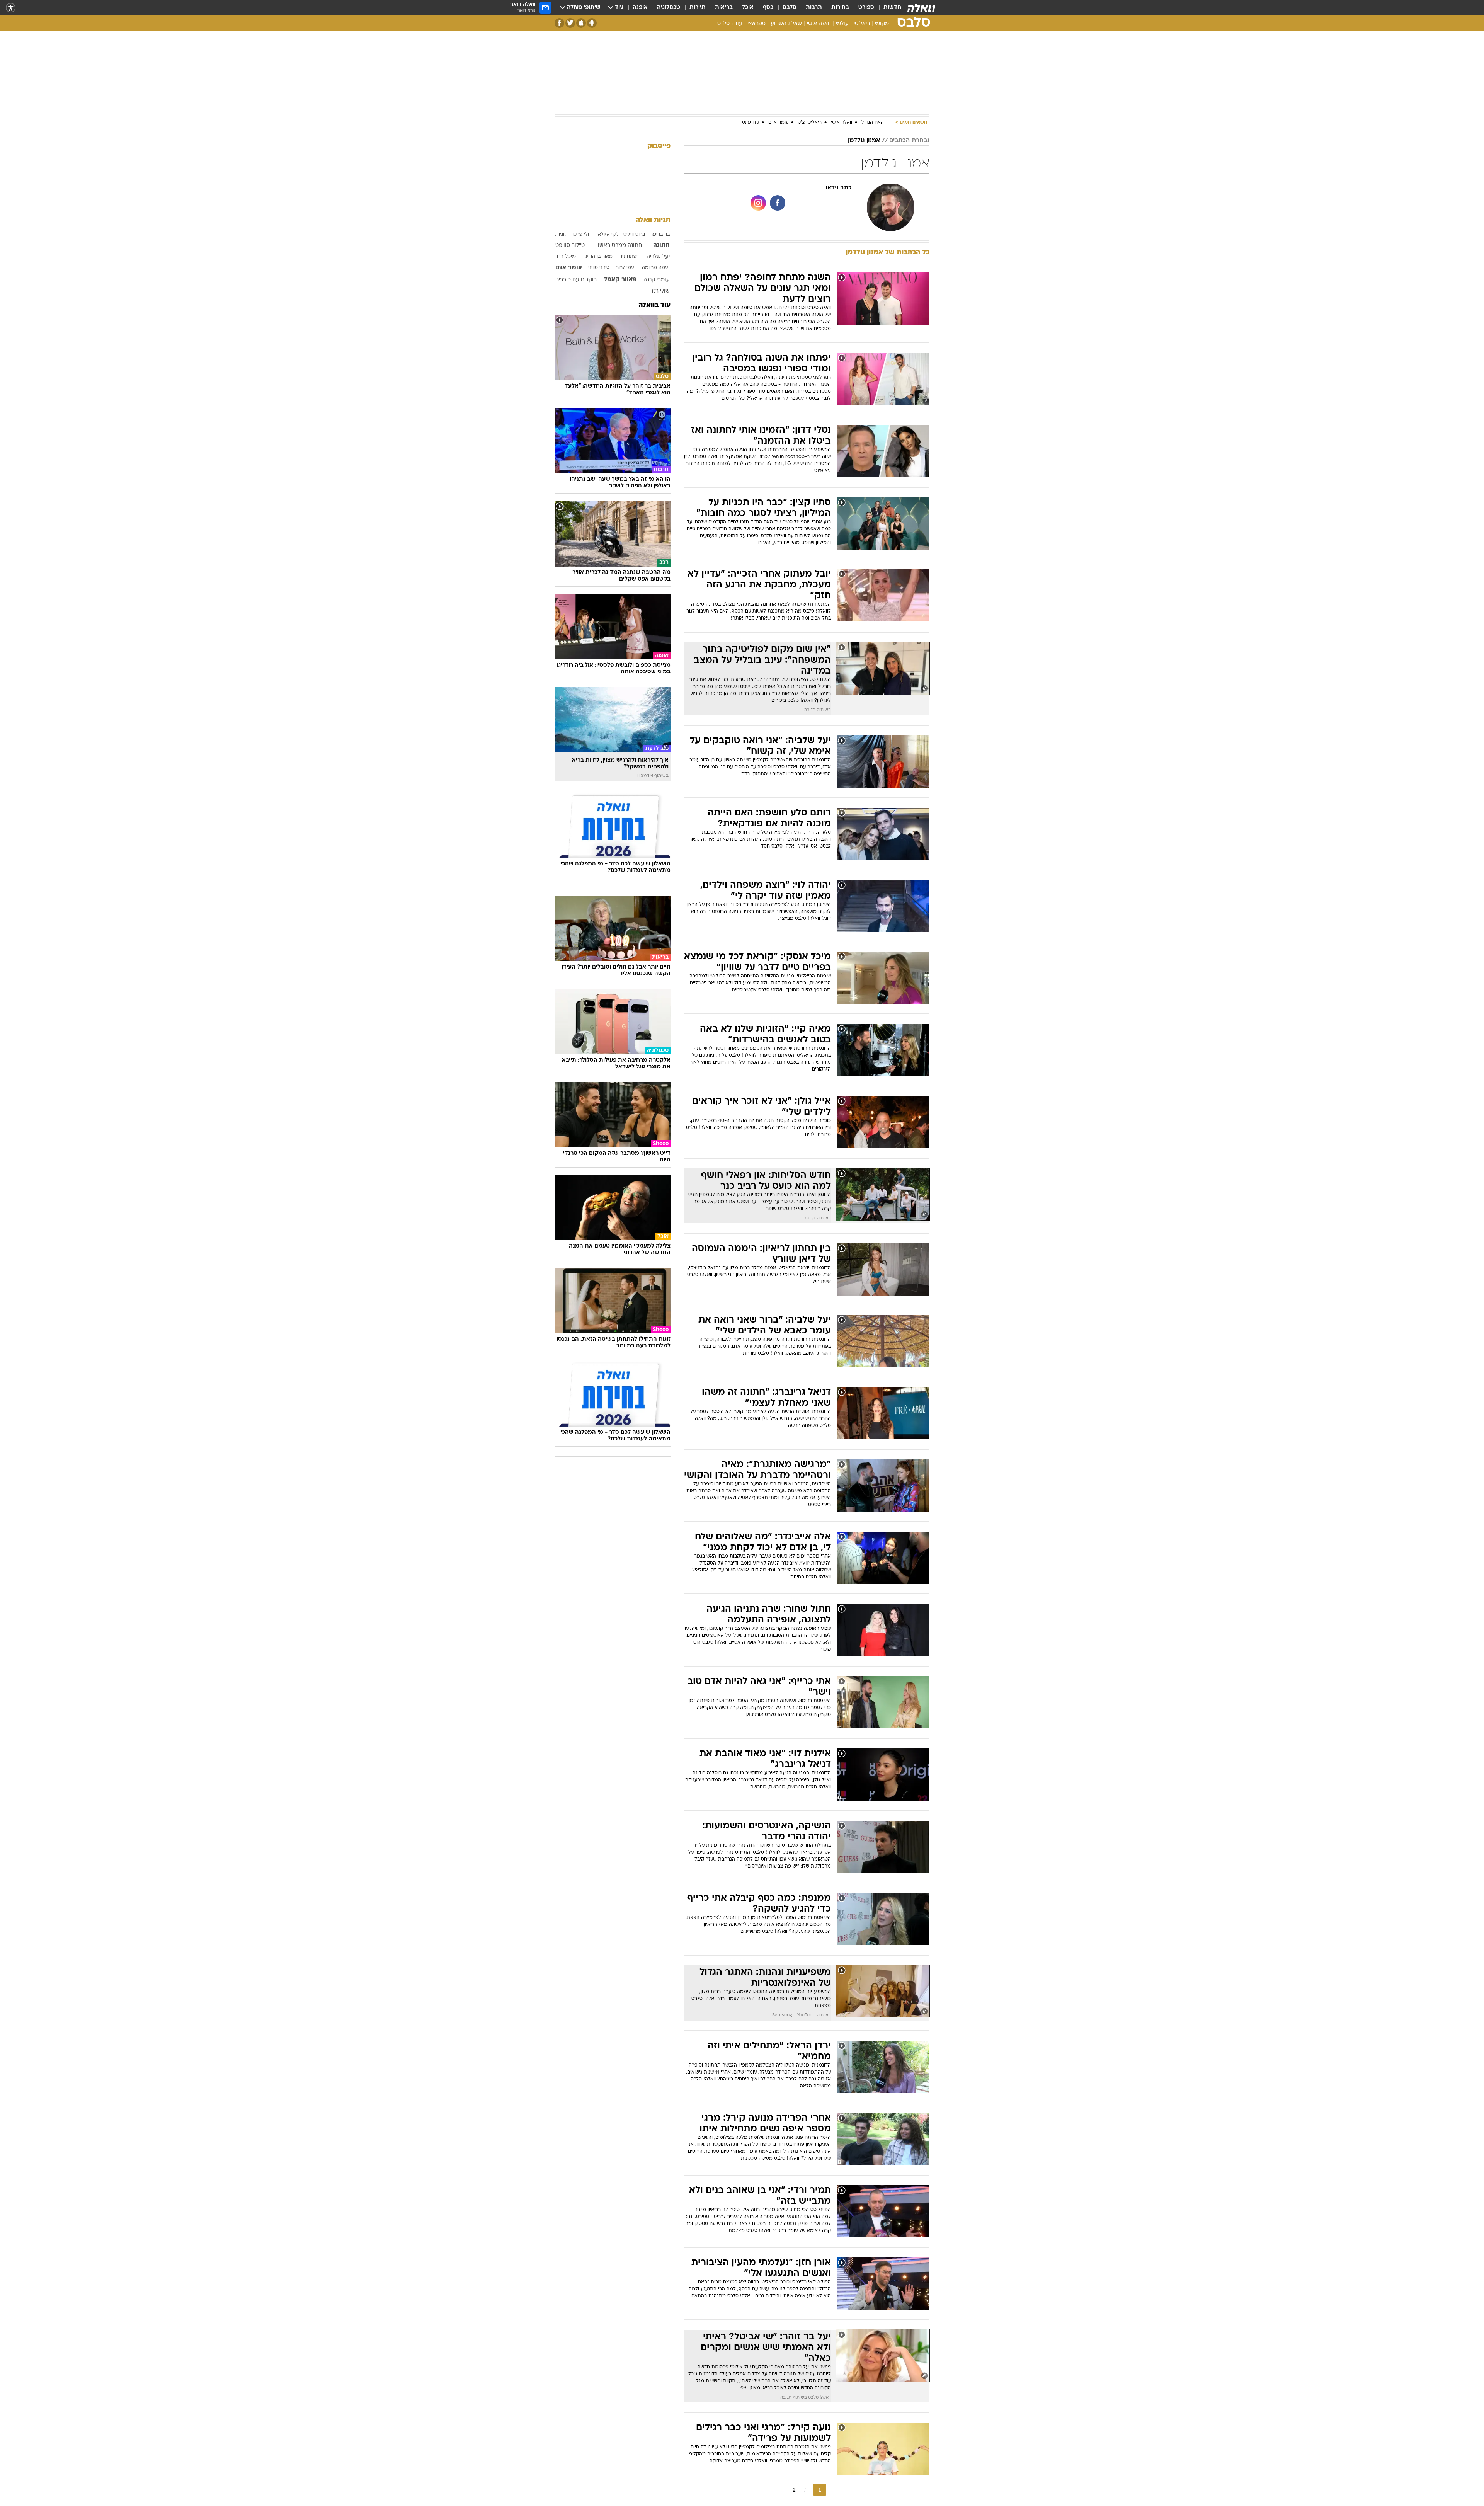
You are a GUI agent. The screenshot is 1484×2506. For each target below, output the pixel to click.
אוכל (748, 8)
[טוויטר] (570, 23)
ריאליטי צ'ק (810, 123)
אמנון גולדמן (864, 141)
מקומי (882, 24)
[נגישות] (11, 8)
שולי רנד (660, 291)
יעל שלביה (658, 257)
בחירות (840, 8)
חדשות (892, 8)
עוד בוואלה (654, 306)
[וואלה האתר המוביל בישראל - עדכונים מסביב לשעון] (921, 8)
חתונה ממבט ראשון (619, 246)
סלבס (790, 8)
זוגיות (561, 235)
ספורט (866, 8)
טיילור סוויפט (570, 246)
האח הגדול (873, 123)
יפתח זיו (629, 257)
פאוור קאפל (620, 280)
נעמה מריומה (656, 268)
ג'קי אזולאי (608, 235)
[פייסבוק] (559, 23)
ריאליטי (862, 24)
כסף (768, 8)
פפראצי (756, 24)
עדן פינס (751, 123)
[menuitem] (888, 8)
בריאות (724, 8)
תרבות (814, 8)
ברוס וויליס (634, 235)
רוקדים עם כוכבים (576, 280)
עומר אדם (778, 123)
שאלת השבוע (786, 24)
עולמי (842, 24)
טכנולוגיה (669, 8)
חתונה (661, 245)
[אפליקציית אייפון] (581, 23)
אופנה (640, 8)
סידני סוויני (599, 268)
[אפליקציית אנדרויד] (592, 23)
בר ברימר (660, 235)
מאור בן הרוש (599, 257)
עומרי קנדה (657, 280)
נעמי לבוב (626, 268)
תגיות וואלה (653, 220)
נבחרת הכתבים (909, 141)
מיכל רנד (566, 257)
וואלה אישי (819, 24)
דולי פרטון (581, 235)
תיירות (698, 8)
